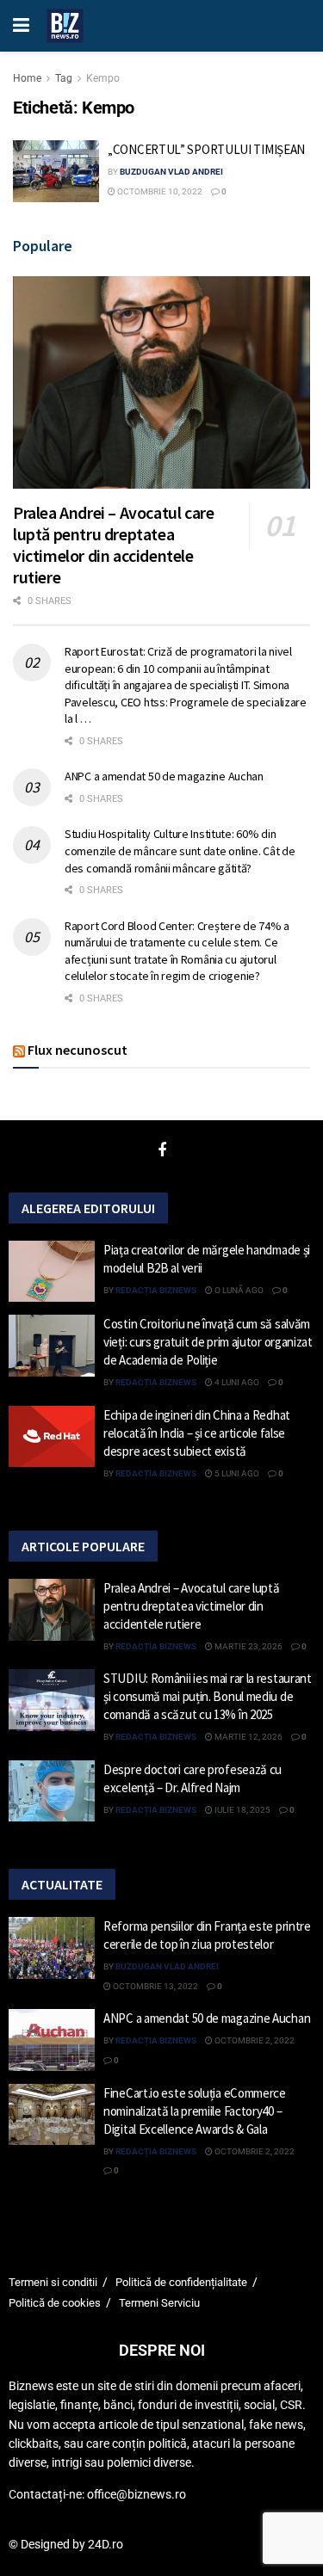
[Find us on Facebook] (162, 1151)
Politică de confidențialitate (181, 2282)
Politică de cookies (55, 2303)
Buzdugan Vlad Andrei (171, 172)
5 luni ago (236, 1473)
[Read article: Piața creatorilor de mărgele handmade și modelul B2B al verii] (52, 1272)
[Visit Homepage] (65, 26)
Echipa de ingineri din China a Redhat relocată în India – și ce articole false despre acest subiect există (197, 1433)
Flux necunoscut (78, 1050)
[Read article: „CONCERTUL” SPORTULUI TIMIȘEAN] (56, 171)
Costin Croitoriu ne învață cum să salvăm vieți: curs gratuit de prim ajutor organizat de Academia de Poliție (208, 1342)
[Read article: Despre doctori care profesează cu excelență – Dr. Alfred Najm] (52, 1791)
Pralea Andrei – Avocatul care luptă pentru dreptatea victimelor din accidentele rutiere (113, 545)
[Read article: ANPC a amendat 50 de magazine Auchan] (52, 2040)
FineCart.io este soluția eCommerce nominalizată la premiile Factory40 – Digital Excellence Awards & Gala (195, 2111)
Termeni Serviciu (159, 2303)
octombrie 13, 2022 (155, 1986)
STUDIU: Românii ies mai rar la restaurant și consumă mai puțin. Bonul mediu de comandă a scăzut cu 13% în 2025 (208, 1696)
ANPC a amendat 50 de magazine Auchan (164, 776)
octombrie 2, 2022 (254, 2040)
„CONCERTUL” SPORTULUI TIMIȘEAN (206, 149)
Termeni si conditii (53, 2282)
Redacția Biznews (156, 1290)
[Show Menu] (21, 26)
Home (27, 78)
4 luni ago (236, 1382)
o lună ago (238, 1290)
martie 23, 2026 (248, 1646)
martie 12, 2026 (248, 1737)
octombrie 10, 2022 (159, 191)
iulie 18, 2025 (242, 1810)
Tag (64, 78)
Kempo (103, 78)
